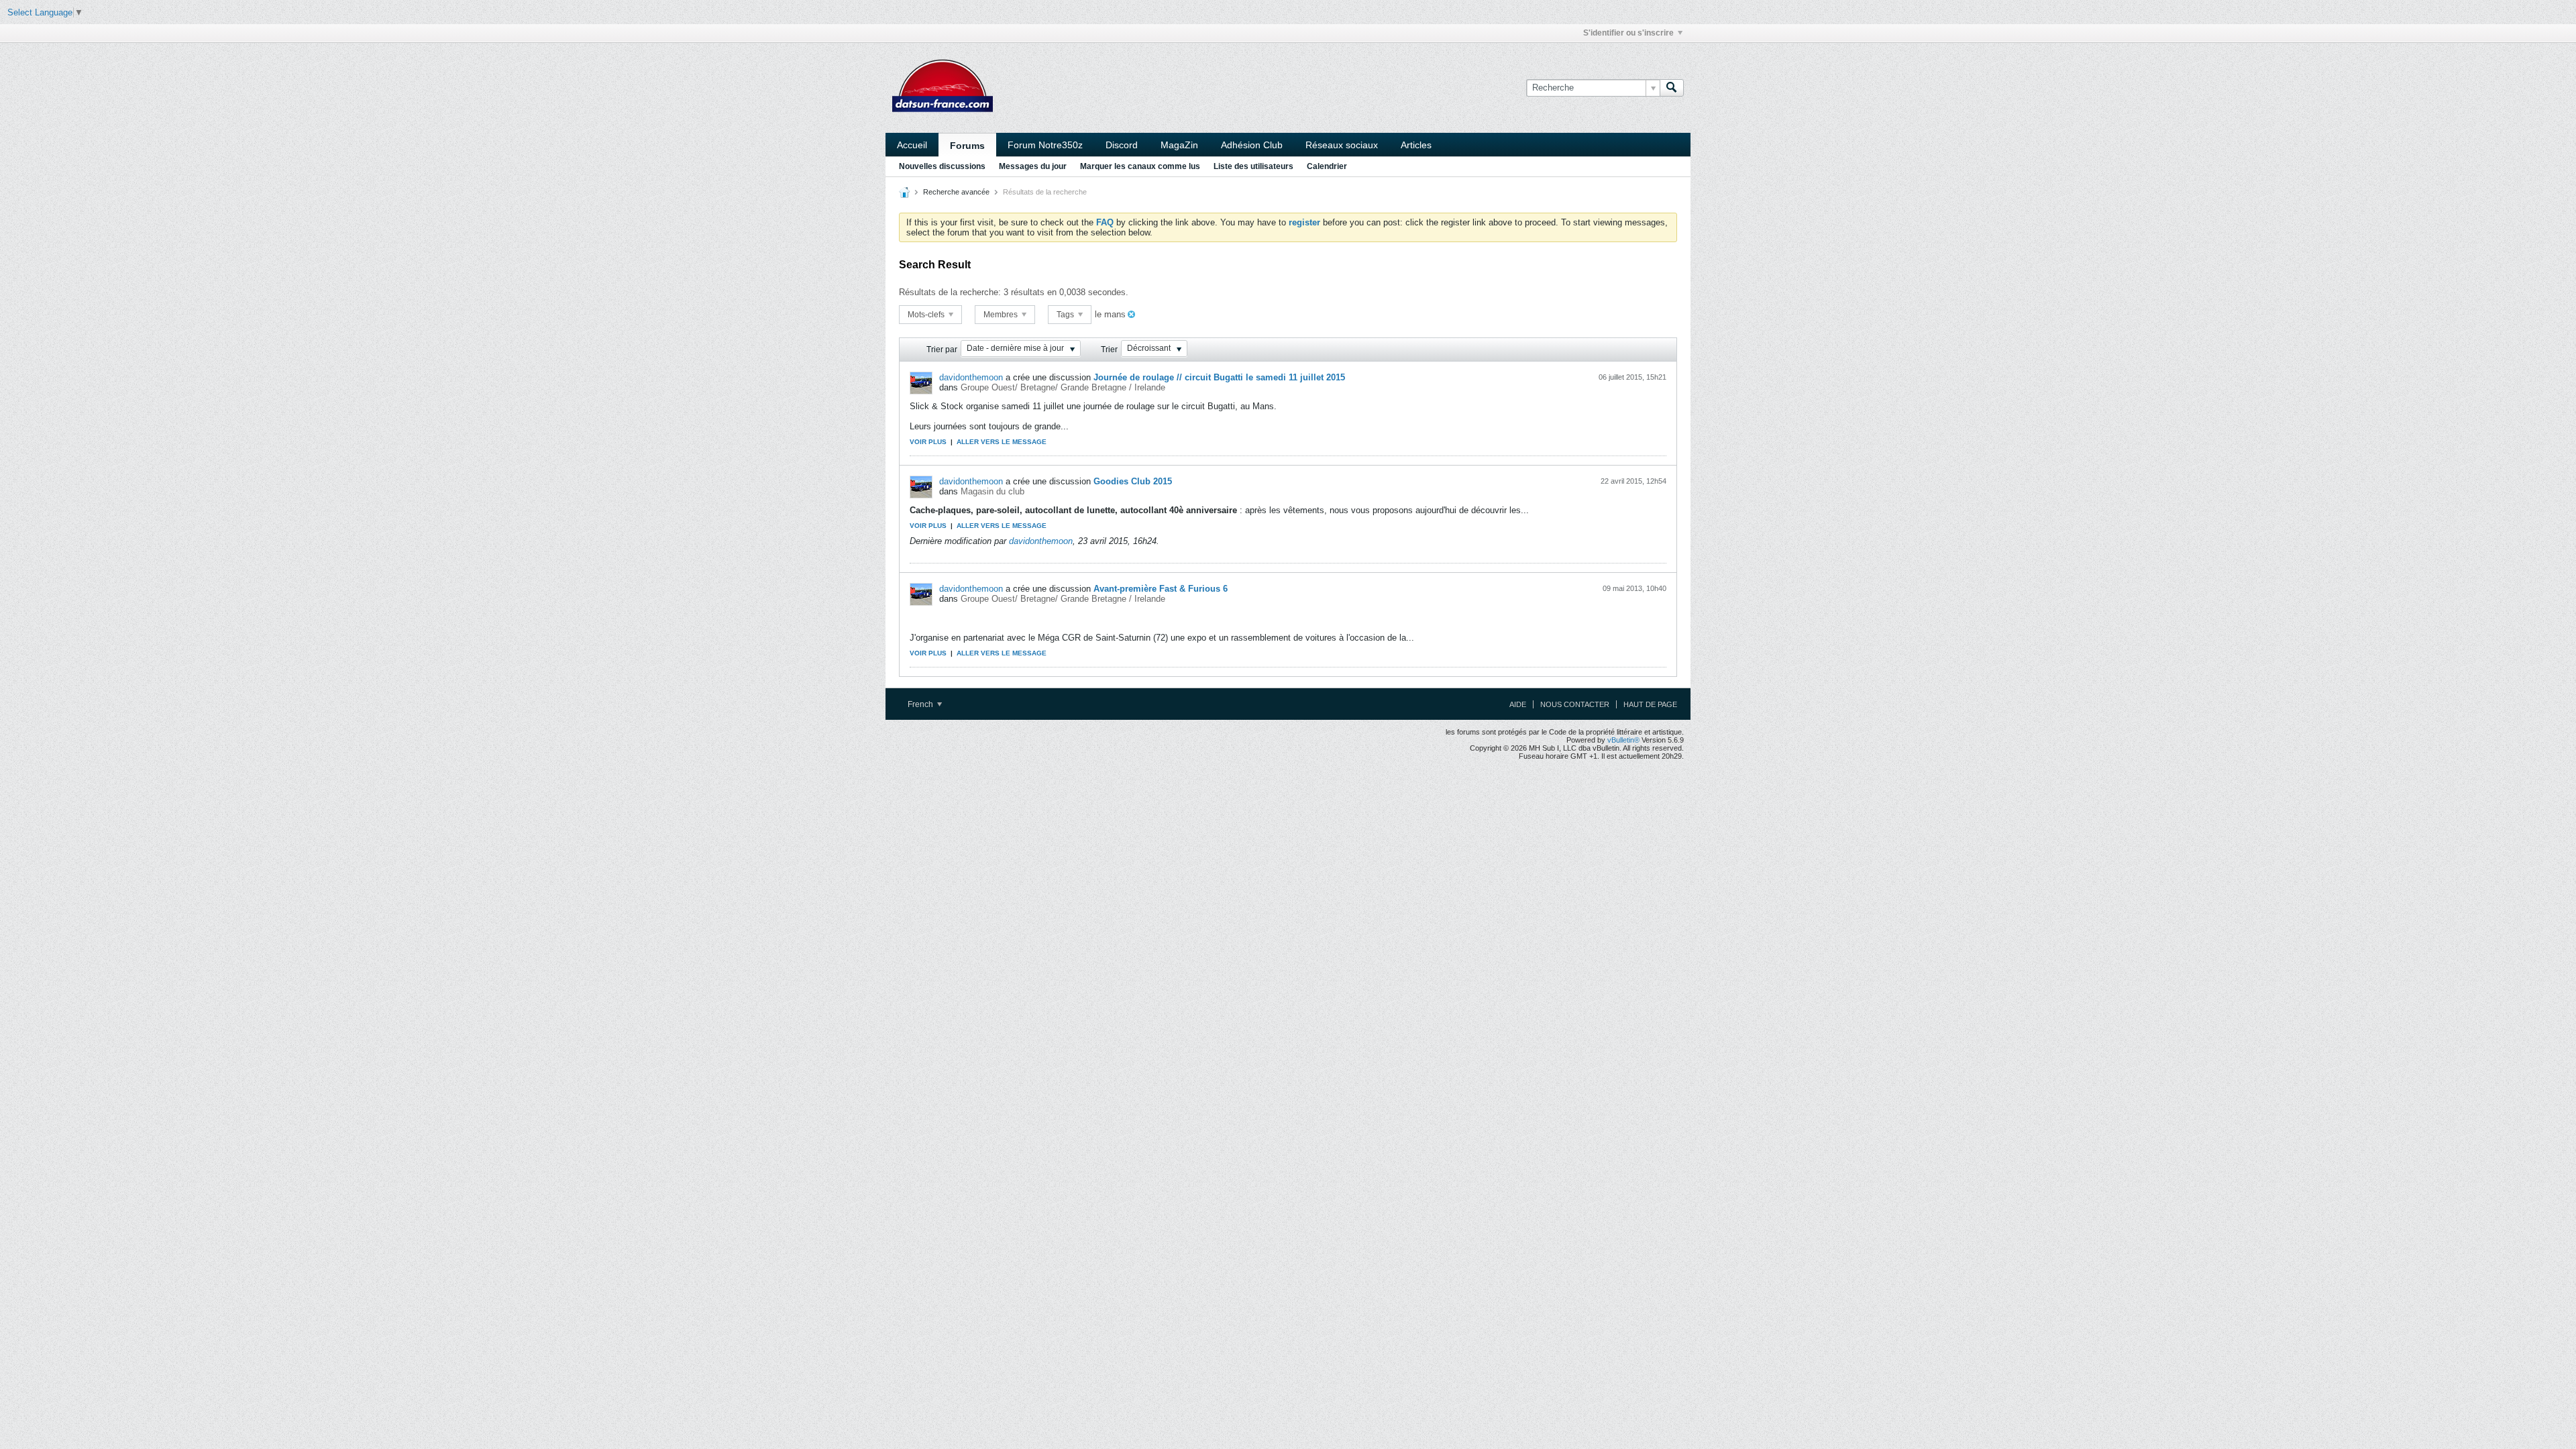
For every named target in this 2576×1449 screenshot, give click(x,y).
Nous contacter (1575, 704)
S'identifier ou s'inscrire (1628, 33)
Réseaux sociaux (1342, 145)
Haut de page (1650, 704)
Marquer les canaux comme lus (1140, 166)
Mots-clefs (927, 315)
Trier (1109, 350)
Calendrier (1327, 166)
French (921, 704)
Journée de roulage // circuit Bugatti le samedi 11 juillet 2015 (1219, 377)
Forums (967, 146)
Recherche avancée (956, 192)
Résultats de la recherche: (950, 292)
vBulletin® (1623, 740)
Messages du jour (1033, 166)
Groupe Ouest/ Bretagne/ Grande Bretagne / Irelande (1063, 387)
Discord (1122, 145)
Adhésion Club (1252, 145)
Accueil (912, 145)
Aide (1518, 704)
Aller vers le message (1002, 442)
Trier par (942, 350)
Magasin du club (992, 491)
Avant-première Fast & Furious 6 (1161, 589)
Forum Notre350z (1045, 145)
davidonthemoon (971, 377)
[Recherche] (1672, 88)
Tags (1066, 315)
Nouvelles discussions (942, 166)
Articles (1416, 145)
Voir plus (928, 442)
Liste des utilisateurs (1253, 166)
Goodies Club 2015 (1133, 481)
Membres (1002, 315)
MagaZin (1179, 145)
